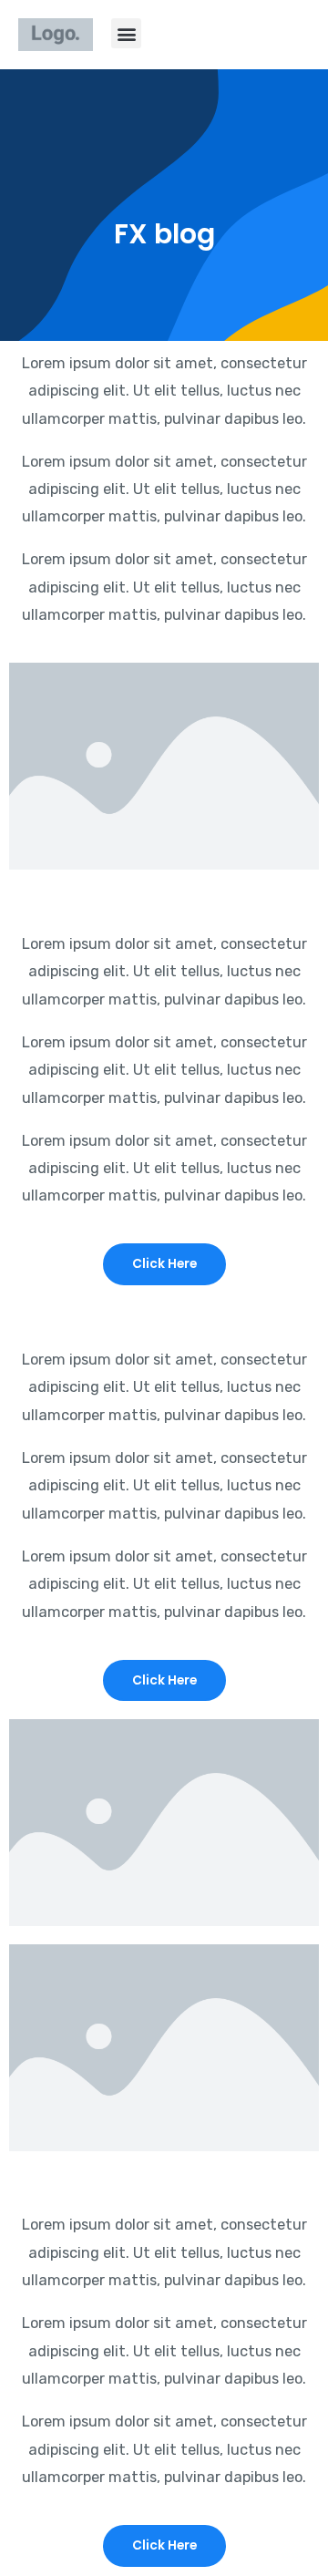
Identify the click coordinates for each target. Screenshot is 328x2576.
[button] (126, 33)
